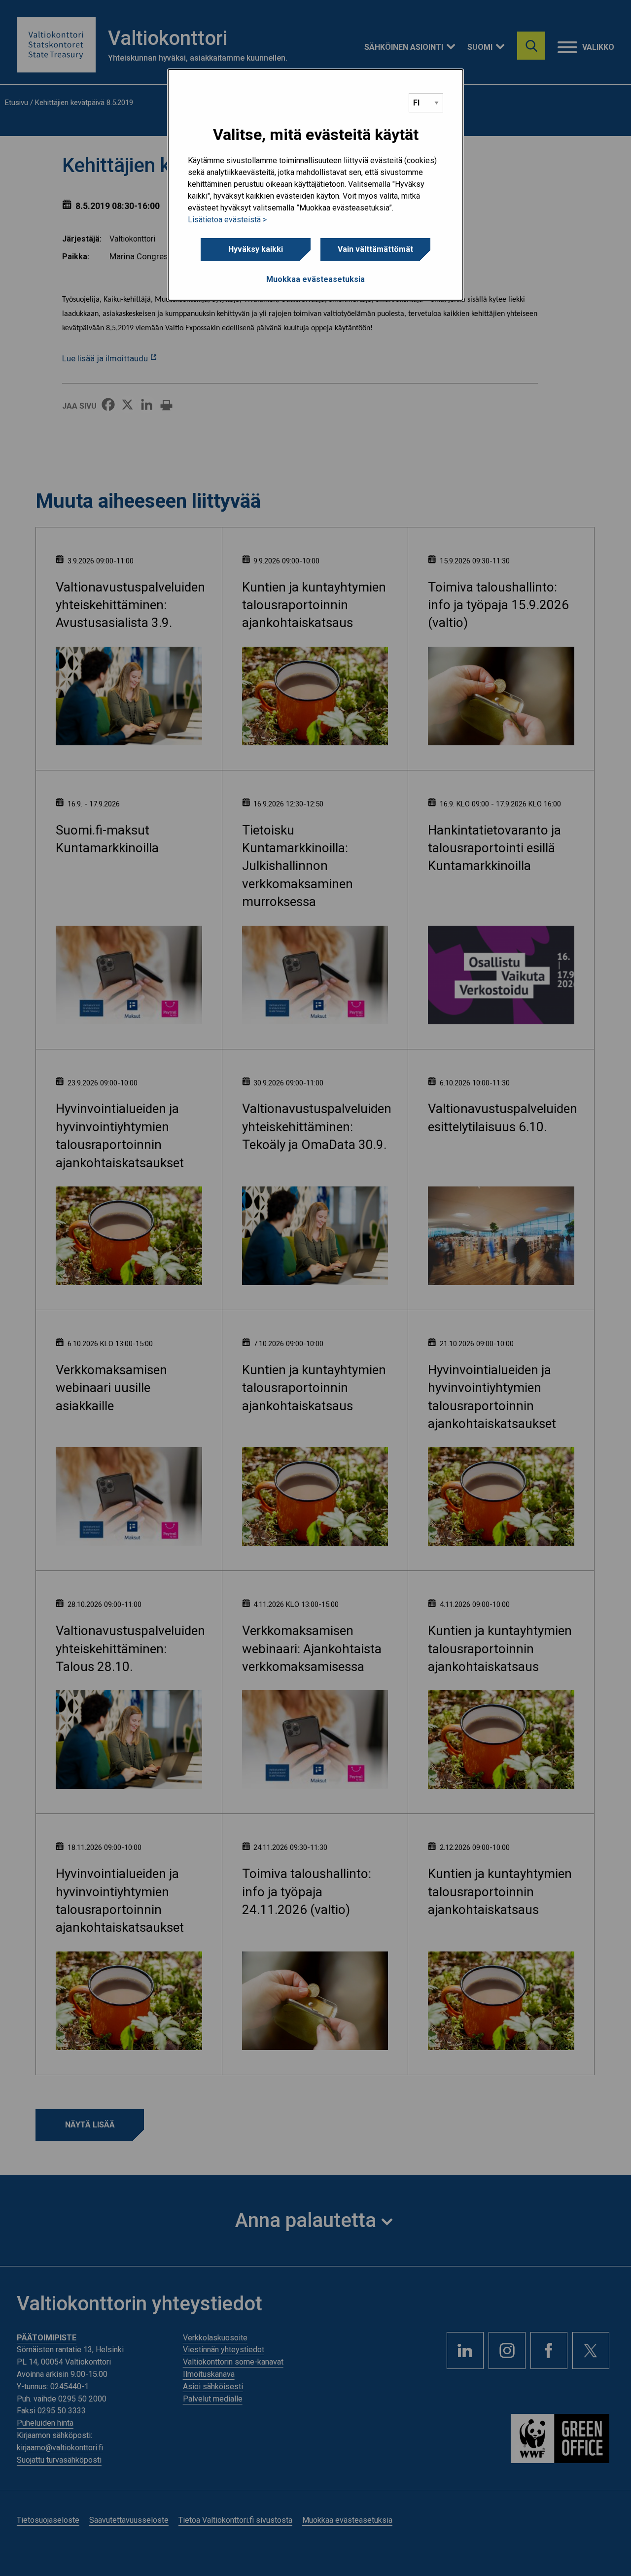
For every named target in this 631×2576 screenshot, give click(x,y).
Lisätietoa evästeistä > (227, 220)
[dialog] (315, 185)
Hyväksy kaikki (256, 249)
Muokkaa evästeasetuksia (315, 279)
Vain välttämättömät (375, 249)
